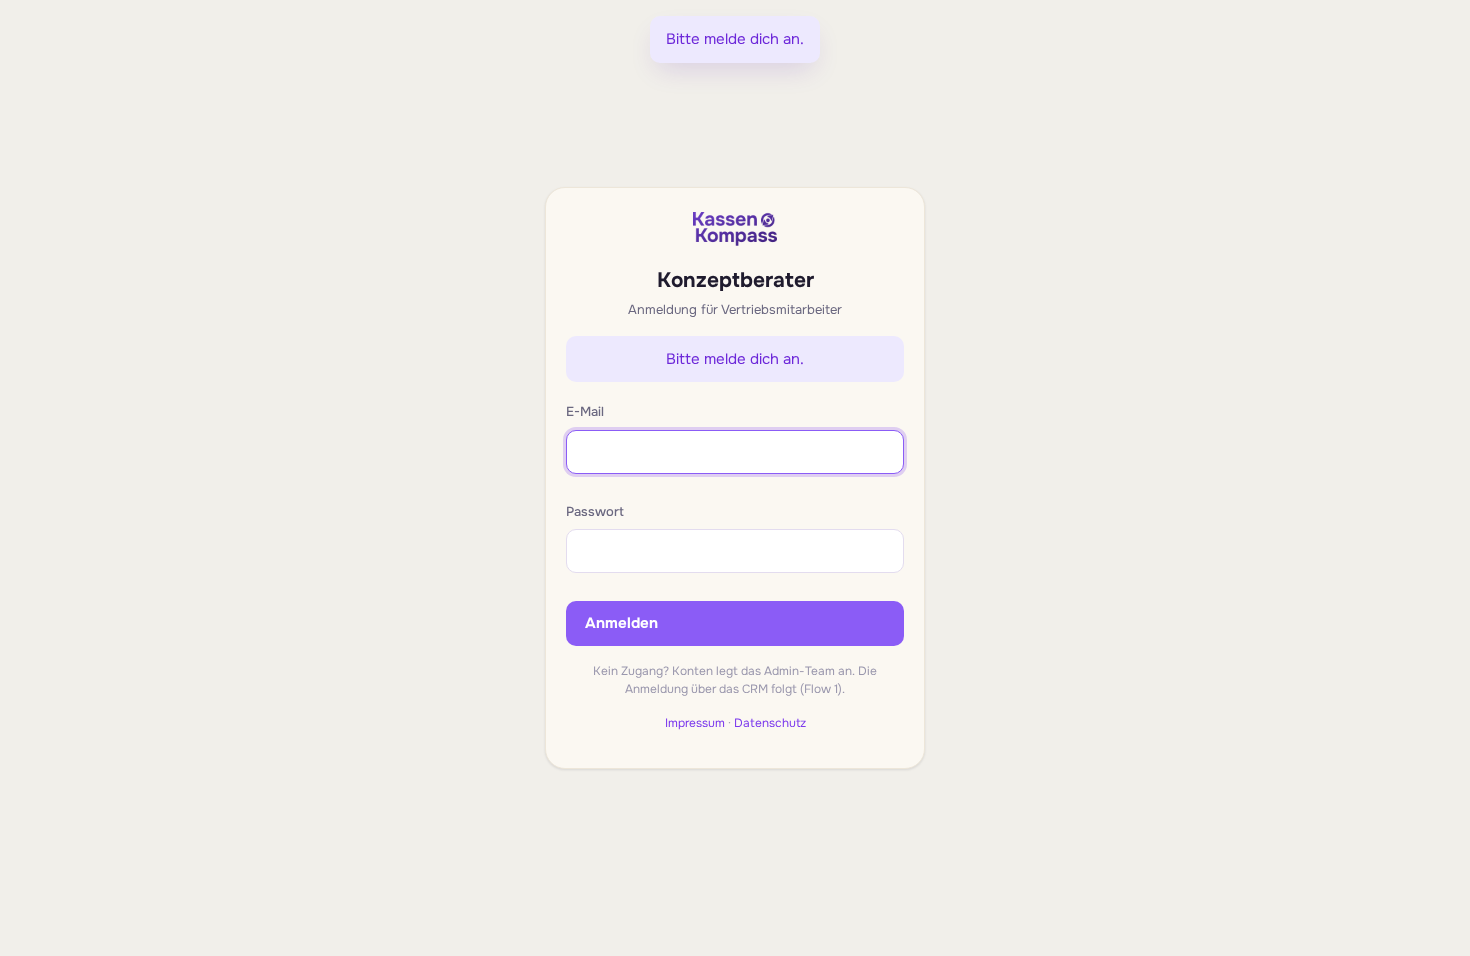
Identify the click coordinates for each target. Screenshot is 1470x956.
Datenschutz (770, 723)
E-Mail (585, 411)
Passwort (595, 511)
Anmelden (621, 623)
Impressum (695, 723)
